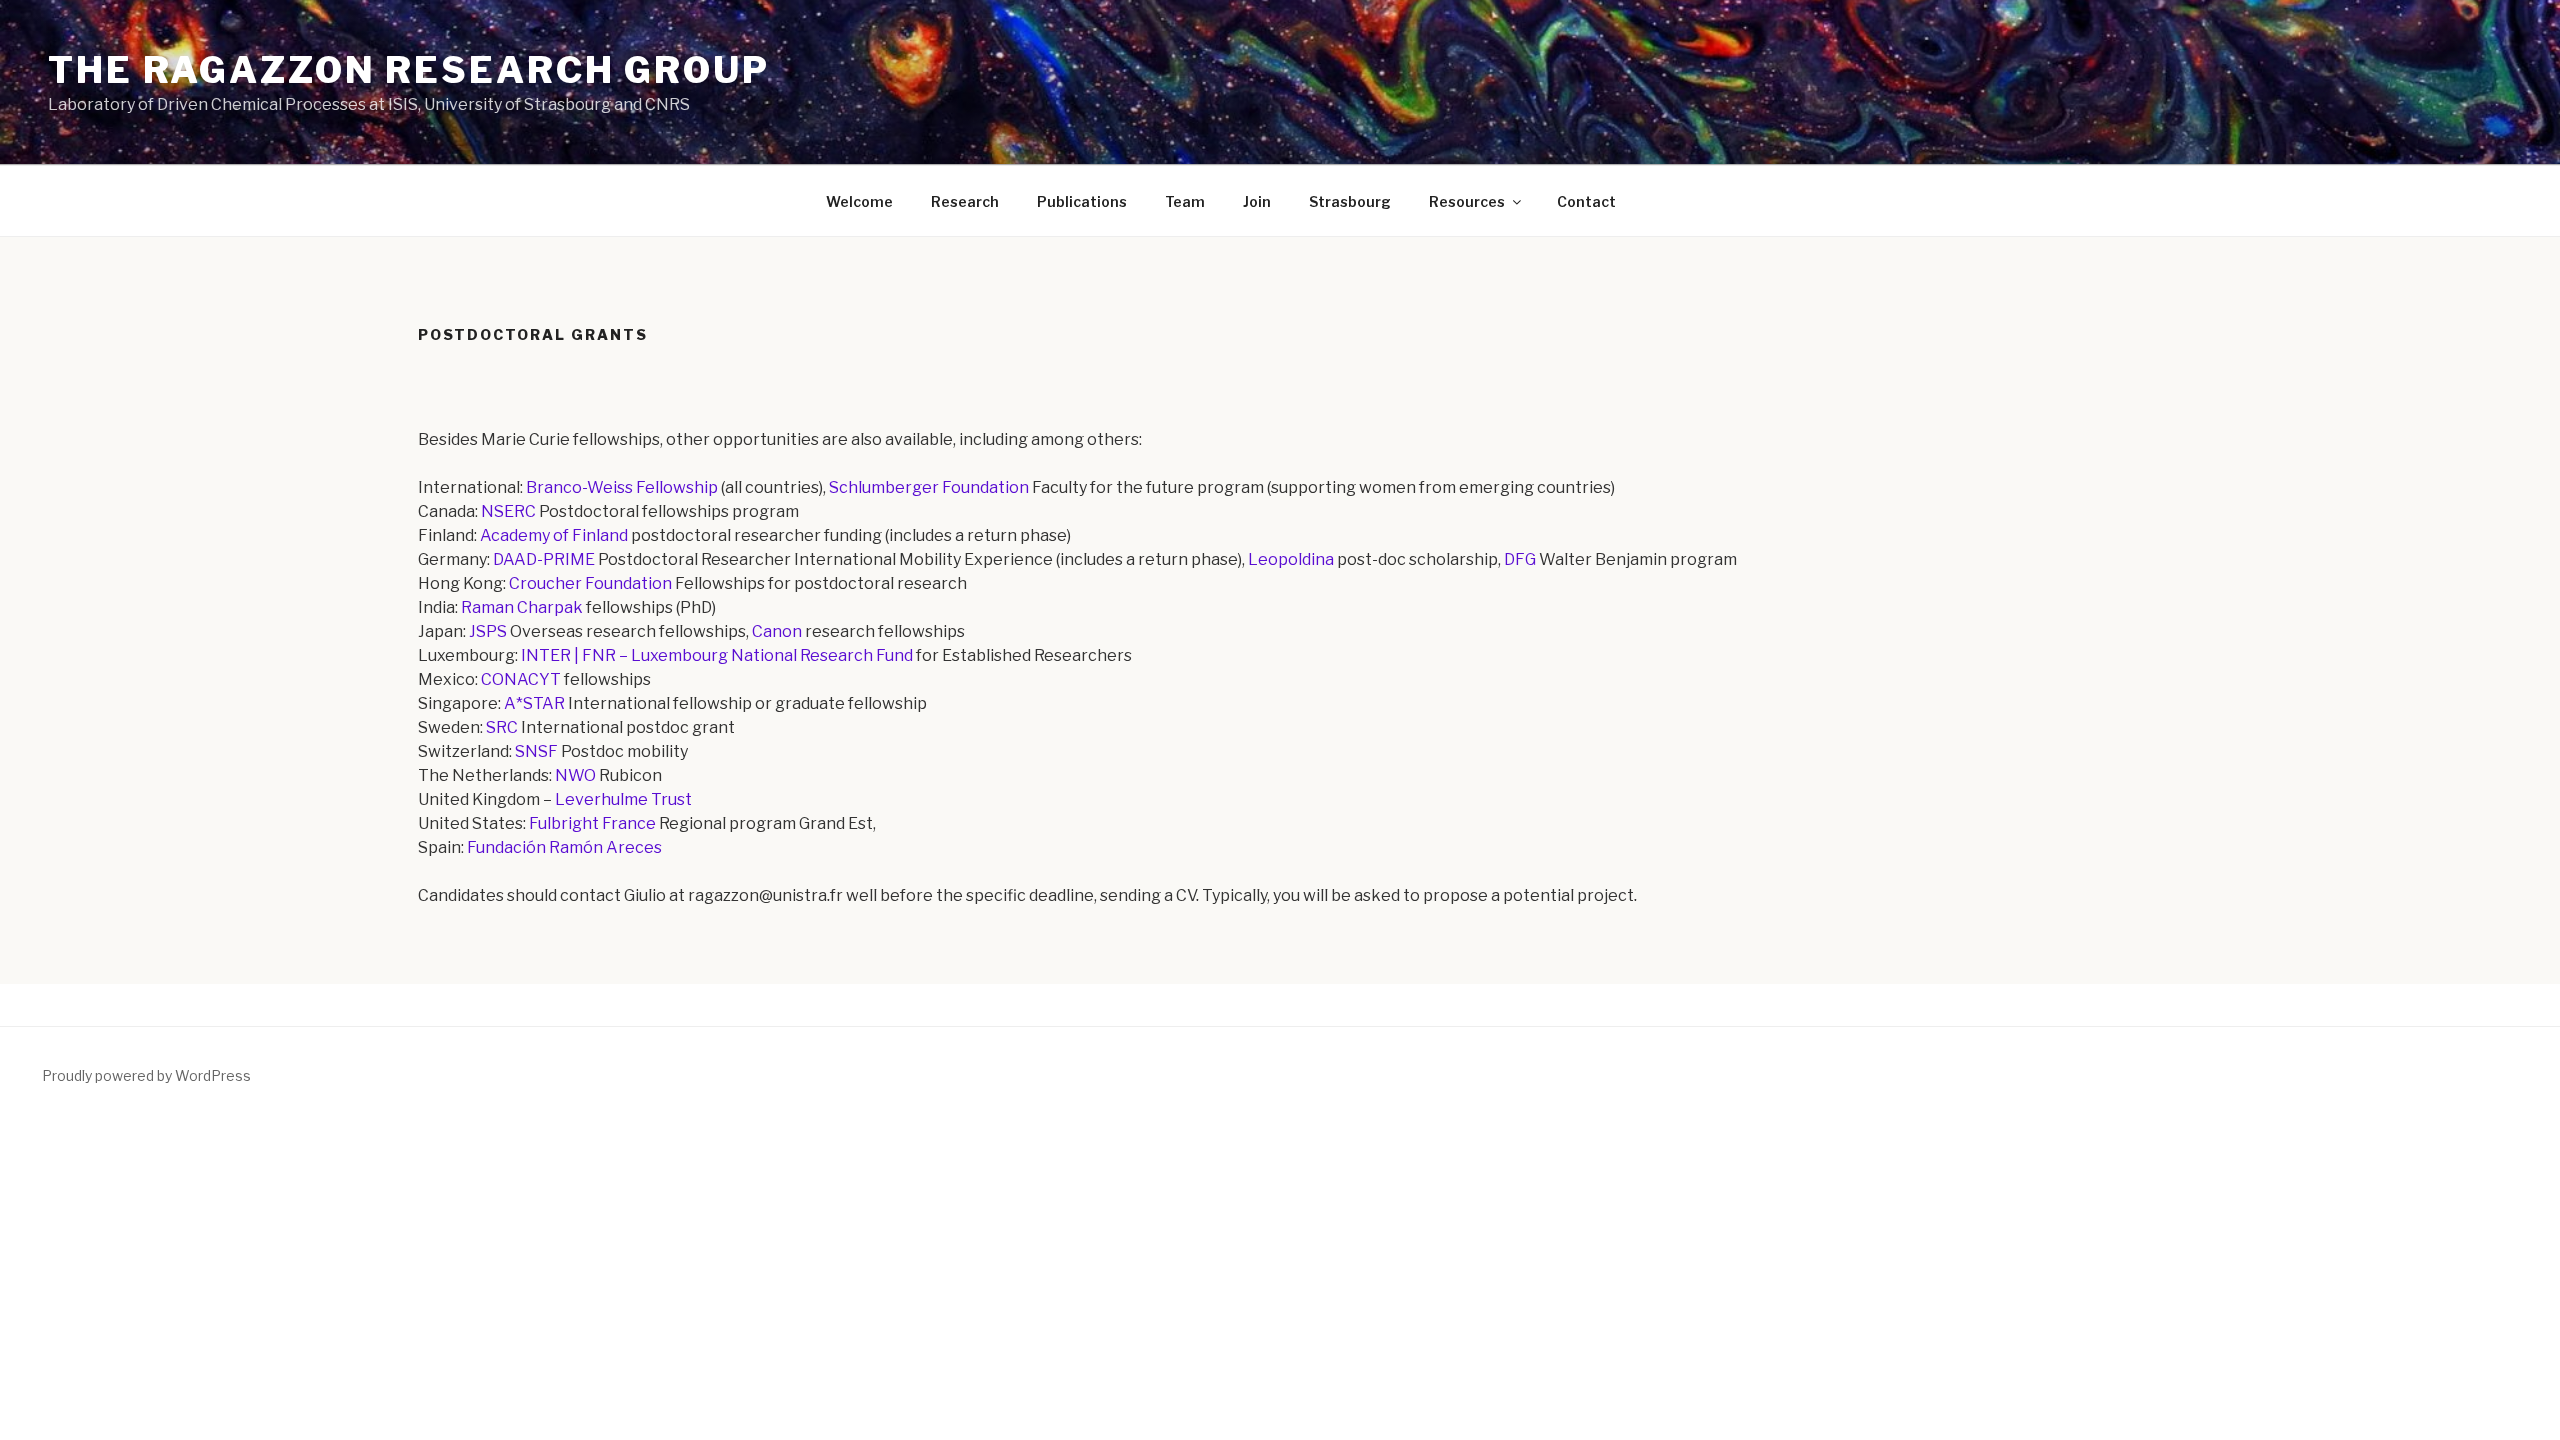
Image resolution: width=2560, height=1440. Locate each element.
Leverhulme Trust (623, 799)
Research (965, 201)
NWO (575, 775)
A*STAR (534, 703)
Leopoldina (1291, 559)
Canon (777, 631)
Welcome (859, 201)
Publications (1082, 201)
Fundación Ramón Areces (564, 847)
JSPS (488, 631)
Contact (1586, 201)
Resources (1467, 201)
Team (1185, 201)
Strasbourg (1350, 201)
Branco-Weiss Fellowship (622, 487)
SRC (502, 727)
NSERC (508, 511)
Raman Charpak (522, 607)
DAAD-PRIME (544, 559)
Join (1257, 201)
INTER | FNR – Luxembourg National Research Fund (717, 655)
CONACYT (521, 679)
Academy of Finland (554, 535)
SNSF (536, 751)
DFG (1520, 559)
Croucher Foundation (590, 583)
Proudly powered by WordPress (146, 1075)
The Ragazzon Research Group (409, 70)
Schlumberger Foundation (929, 487)
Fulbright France (592, 823)
